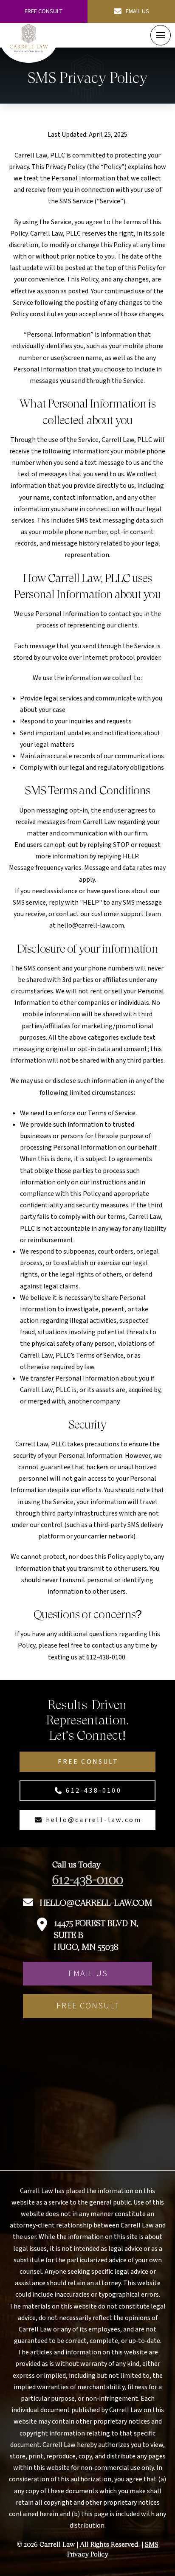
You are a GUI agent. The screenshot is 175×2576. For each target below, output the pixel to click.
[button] (161, 35)
